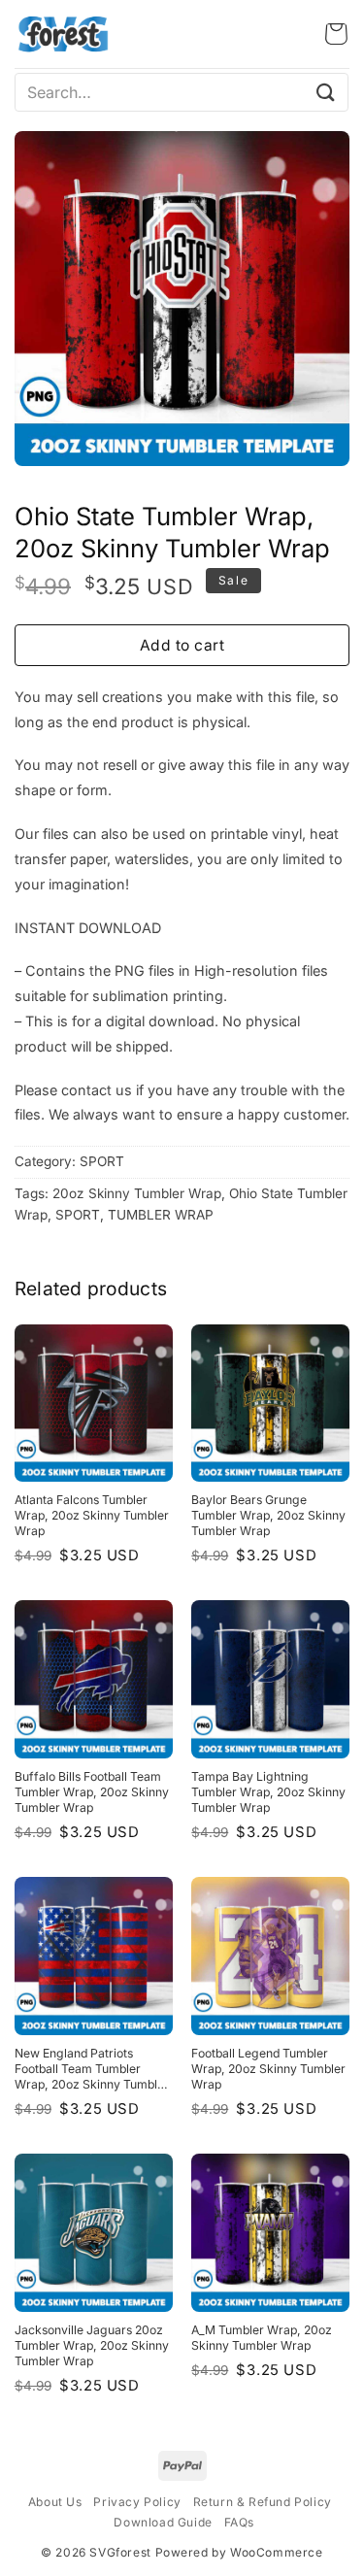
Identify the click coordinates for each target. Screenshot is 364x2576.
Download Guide (163, 2522)
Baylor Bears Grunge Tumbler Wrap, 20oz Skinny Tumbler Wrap (268, 1515)
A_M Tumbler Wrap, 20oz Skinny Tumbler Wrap (262, 2338)
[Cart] (336, 34)
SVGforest (120, 2552)
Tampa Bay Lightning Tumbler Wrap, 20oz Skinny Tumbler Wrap (268, 1792)
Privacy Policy (137, 2502)
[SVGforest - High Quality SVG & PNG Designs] (63, 34)
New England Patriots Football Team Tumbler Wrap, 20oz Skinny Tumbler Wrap (92, 2069)
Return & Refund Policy (263, 2502)
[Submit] (326, 92)
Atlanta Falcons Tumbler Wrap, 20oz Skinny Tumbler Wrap (92, 1515)
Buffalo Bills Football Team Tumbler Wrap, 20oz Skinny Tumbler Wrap (92, 1792)
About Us (55, 2502)
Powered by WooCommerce (239, 2552)
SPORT (102, 1161)
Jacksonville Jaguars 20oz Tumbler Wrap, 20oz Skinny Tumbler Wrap (92, 2345)
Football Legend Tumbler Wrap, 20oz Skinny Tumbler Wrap (268, 2069)
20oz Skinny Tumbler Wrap (137, 1193)
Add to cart (182, 645)
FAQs (239, 2522)
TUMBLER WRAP (161, 1215)
